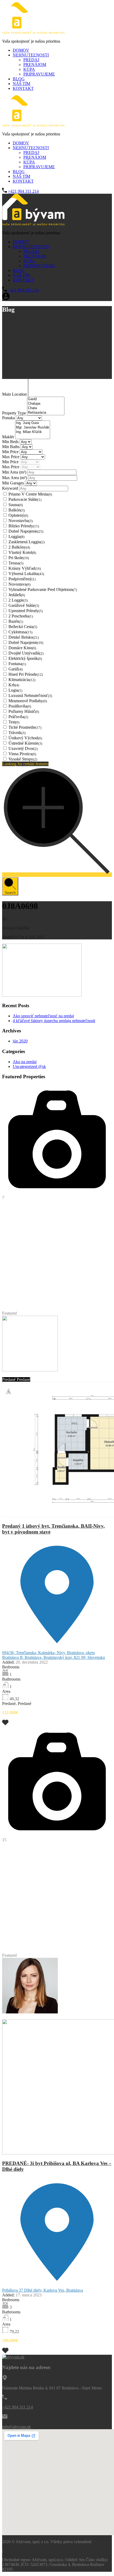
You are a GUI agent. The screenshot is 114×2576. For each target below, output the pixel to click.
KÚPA (29, 69)
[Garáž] (46, 399)
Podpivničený (22, 579)
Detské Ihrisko (24, 637)
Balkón (17, 510)
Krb (14, 685)
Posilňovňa (20, 706)
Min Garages (14, 483)
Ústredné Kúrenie (25, 743)
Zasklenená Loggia (27, 542)
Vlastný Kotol (22, 552)
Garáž (16, 669)
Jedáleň (17, 595)
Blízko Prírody (24, 526)
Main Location (15, 394)
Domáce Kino (22, 648)
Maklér (9, 437)
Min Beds (11, 442)
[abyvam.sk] (33, 32)
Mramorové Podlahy (28, 701)
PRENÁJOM (35, 65)
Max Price (11, 457)
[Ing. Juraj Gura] (33, 423)
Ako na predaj (25, 1062)
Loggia (16, 536)
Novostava (19, 584)
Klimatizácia (22, 680)
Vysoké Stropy (23, 759)
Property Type (15, 413)
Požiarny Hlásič (24, 711)
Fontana (17, 664)
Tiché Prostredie (25, 727)
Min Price (11, 452)
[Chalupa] (46, 404)
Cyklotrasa (20, 632)
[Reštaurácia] (46, 413)
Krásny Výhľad (25, 568)
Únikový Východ (25, 738)
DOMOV (21, 50)
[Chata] (46, 408)
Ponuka (9, 418)
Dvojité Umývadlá (26, 653)
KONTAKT (23, 88)
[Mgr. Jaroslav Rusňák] (33, 428)
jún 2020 (20, 1041)
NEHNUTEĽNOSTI (31, 55)
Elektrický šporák (25, 658)
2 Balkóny (19, 547)
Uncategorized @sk (29, 1066)
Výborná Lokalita (26, 574)
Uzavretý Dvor (23, 748)
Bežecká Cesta (23, 627)
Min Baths (11, 447)
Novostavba (21, 521)
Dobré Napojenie (26, 531)
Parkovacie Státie (25, 499)
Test (14, 722)
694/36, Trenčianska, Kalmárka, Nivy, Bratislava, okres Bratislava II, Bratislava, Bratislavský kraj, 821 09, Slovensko (54, 1655)
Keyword (11, 488)
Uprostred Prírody (26, 611)
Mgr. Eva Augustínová (21, 2017)
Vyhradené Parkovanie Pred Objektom (43, 589)
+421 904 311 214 (23, 191)
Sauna (16, 505)
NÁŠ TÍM (21, 84)
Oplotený (18, 515)
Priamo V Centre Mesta (30, 494)
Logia (15, 690)
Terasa (16, 563)
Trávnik (17, 733)
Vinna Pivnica (22, 754)
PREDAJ (31, 60)
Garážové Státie (24, 605)
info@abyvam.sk (16, 2427)
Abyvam (48, 2017)
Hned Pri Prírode (26, 674)
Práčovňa (18, 717)
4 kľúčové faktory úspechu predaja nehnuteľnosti (54, 1021)
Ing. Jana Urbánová (19, 1375)
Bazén (16, 621)
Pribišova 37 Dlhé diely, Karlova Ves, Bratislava (43, 2290)
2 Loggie (18, 600)
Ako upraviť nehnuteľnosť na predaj (43, 1016)
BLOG (19, 79)
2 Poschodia (21, 616)
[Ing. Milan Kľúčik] (33, 432)
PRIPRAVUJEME (39, 74)
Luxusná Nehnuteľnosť (30, 695)
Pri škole (19, 558)
